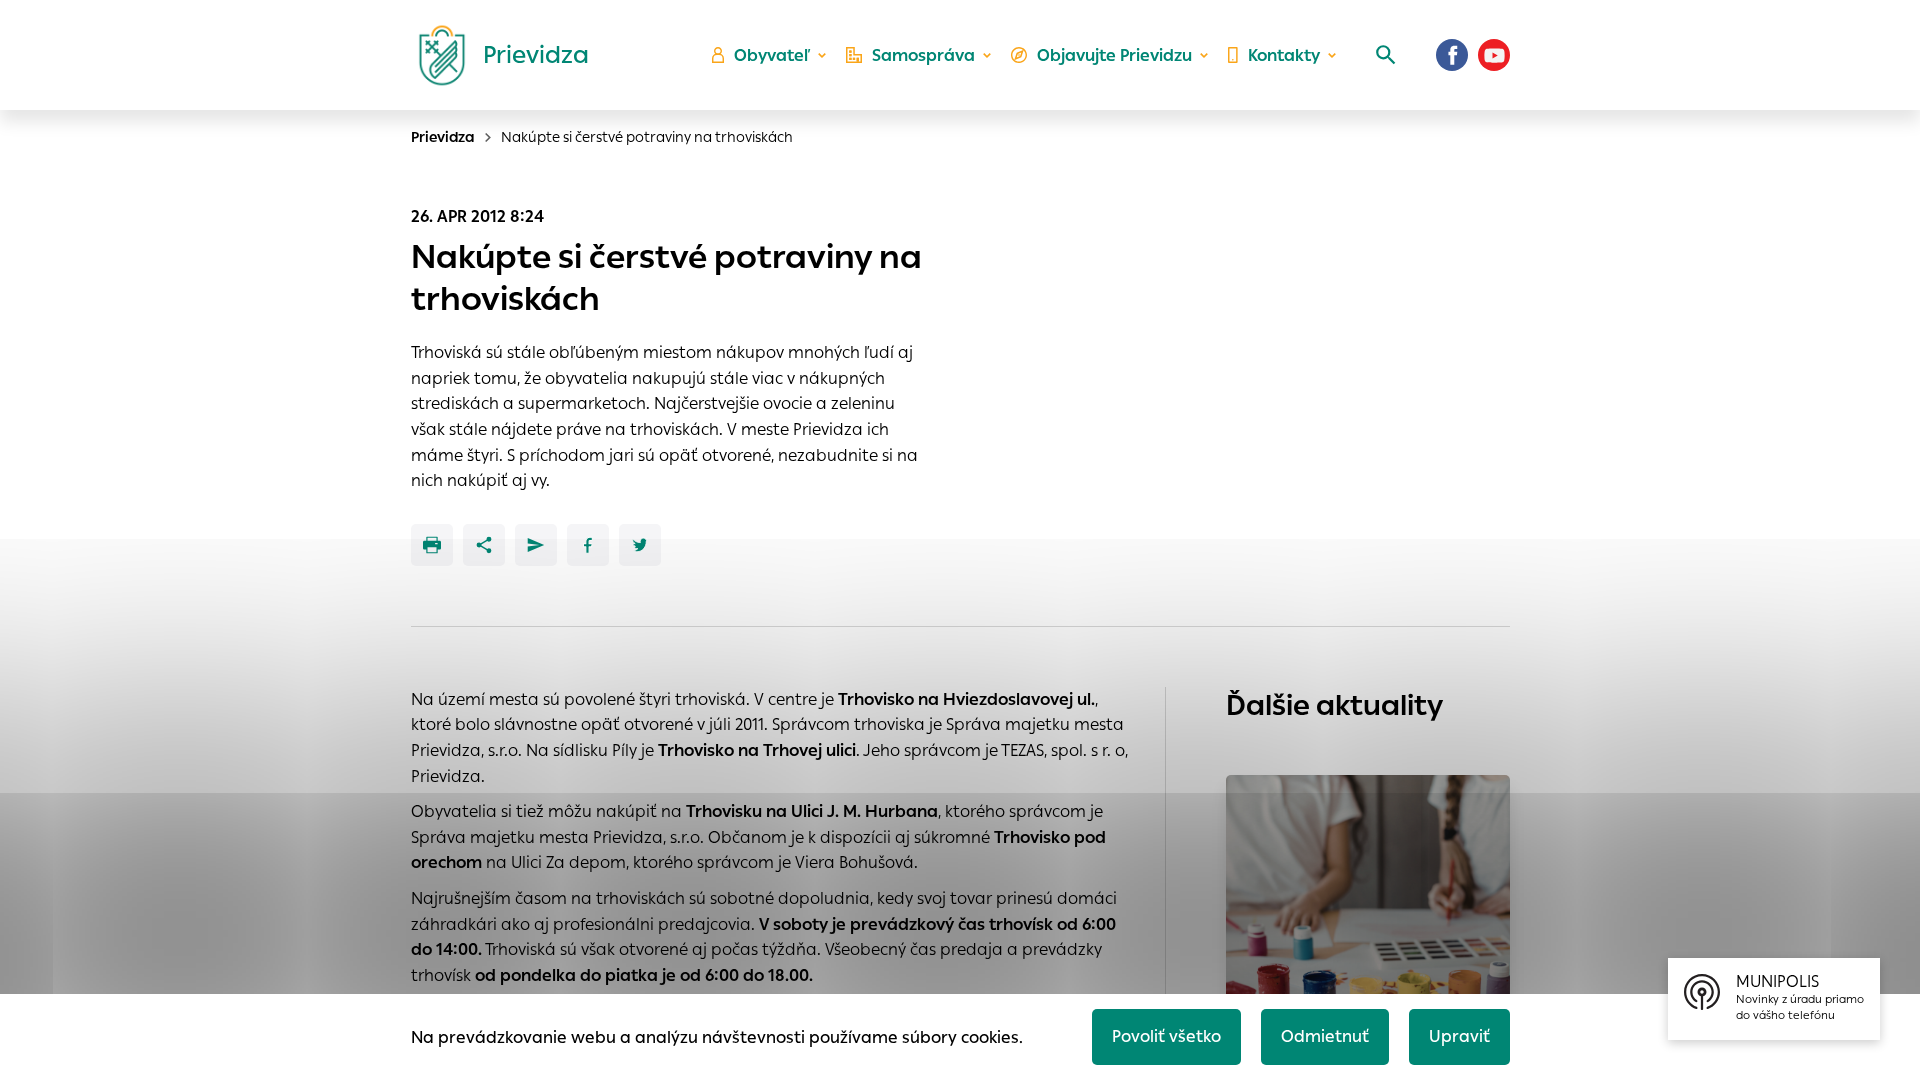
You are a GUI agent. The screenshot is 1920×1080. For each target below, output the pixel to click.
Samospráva (923, 55)
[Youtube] (1494, 55)
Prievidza (443, 137)
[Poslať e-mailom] (536, 545)
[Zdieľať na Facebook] (588, 545)
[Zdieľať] (484, 545)
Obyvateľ (772, 55)
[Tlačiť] (432, 545)
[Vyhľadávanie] (1386, 55)
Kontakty (1284, 55)
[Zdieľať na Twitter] (640, 545)
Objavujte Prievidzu (1114, 55)
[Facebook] (1452, 55)
